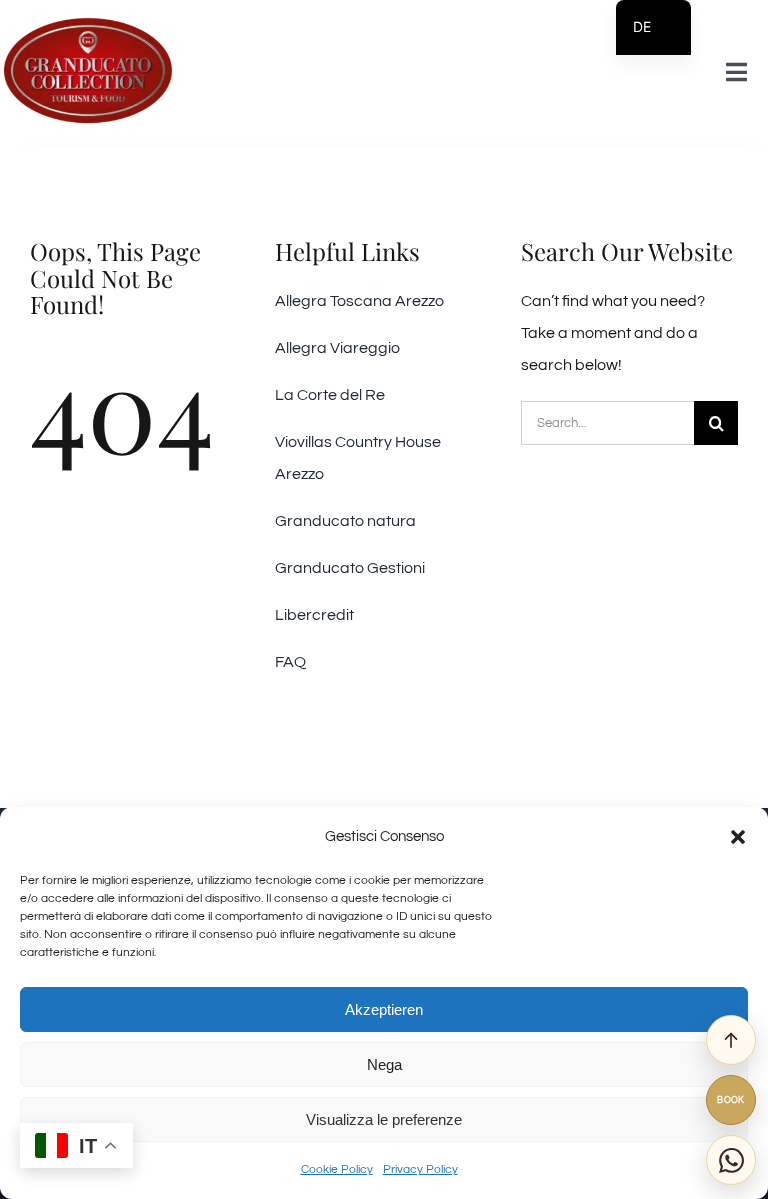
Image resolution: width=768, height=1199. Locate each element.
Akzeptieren (384, 1009)
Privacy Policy (420, 1169)
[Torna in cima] (731, 1040)
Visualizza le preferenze (384, 1119)
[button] (738, 837)
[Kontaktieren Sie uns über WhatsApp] (731, 1160)
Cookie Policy (337, 1169)
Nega (384, 1064)
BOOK (731, 1100)
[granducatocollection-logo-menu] (87, 23)
